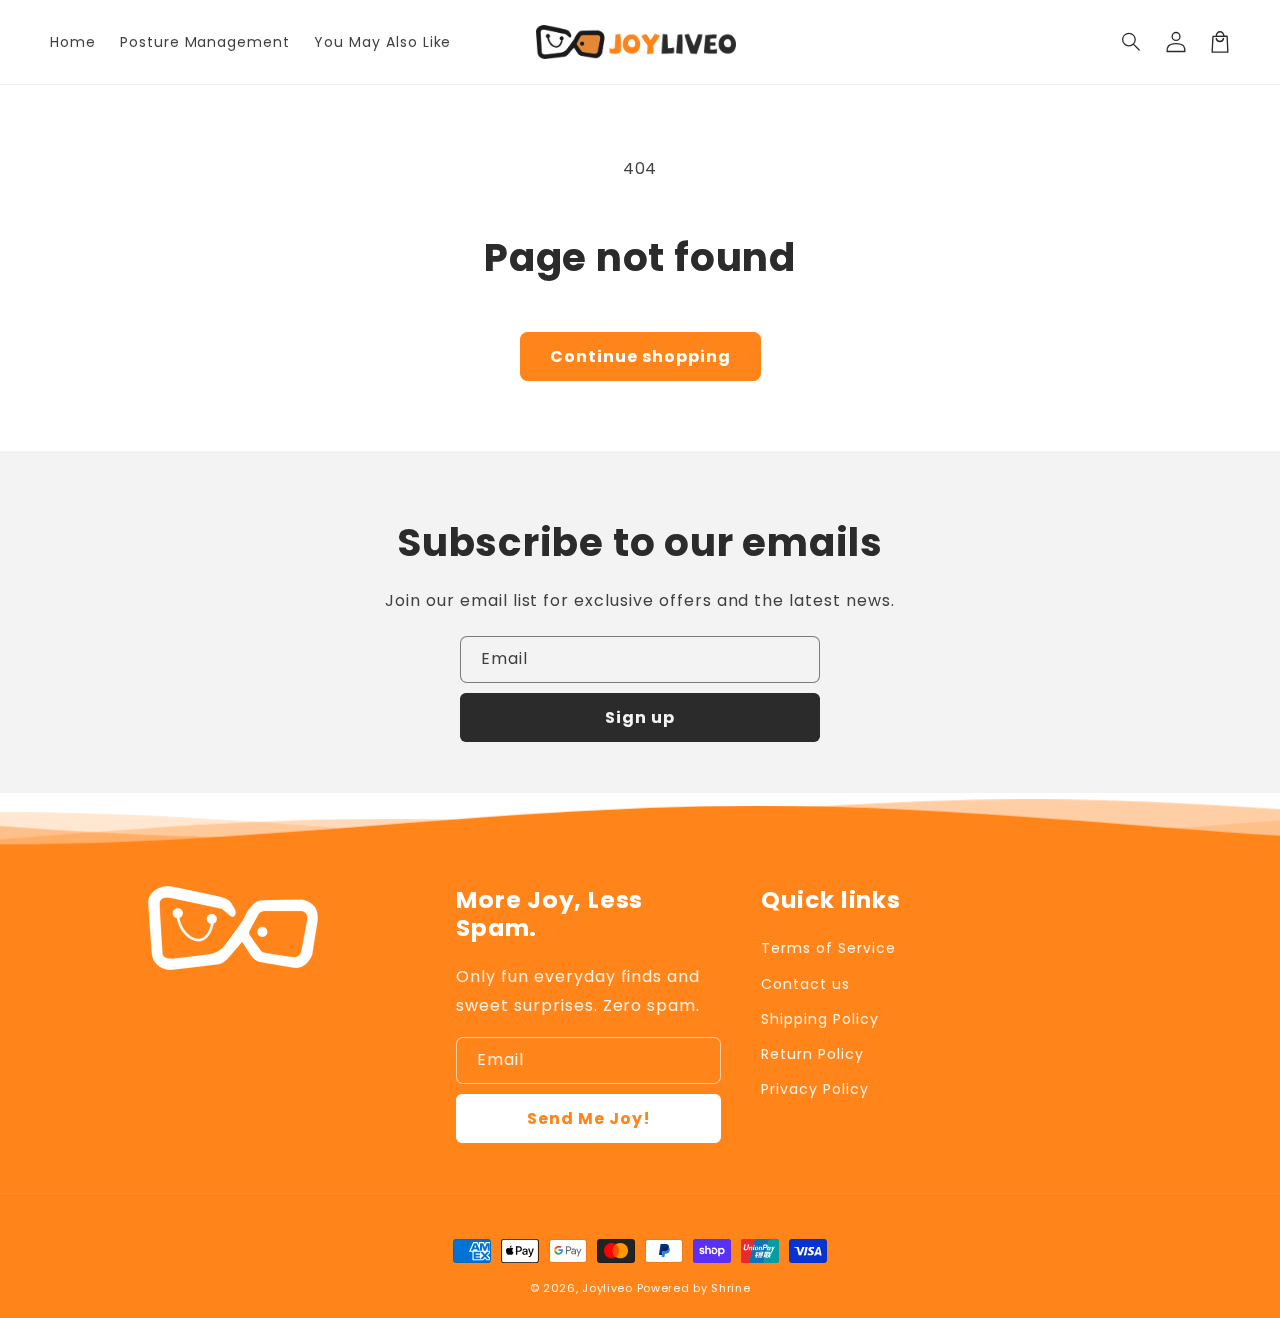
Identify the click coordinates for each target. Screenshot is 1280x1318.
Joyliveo (607, 1288)
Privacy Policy (814, 1089)
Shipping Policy (819, 1019)
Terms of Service (828, 948)
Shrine (730, 1288)
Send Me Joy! (589, 1118)
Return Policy (812, 1054)
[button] (1132, 42)
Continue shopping (640, 356)
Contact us (805, 984)
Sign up (640, 717)
